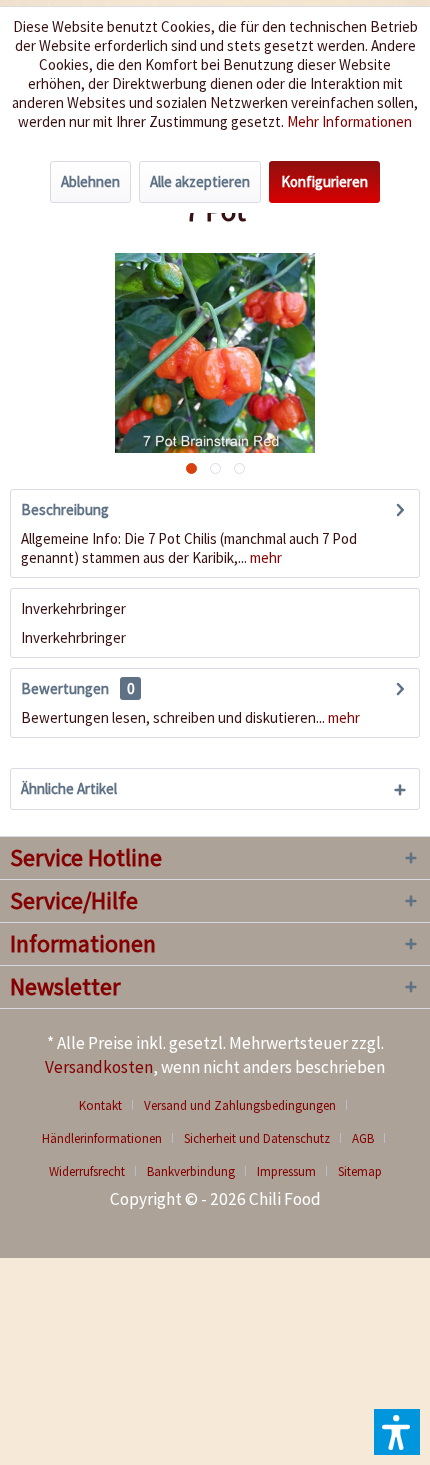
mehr (264, 557)
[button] (397, 1432)
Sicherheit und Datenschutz (257, 1138)
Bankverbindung (191, 1171)
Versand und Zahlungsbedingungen (240, 1105)
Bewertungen (65, 688)
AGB (363, 1138)
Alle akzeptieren (200, 181)
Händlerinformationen (102, 1138)
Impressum (286, 1171)
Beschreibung (65, 509)
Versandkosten (99, 1067)
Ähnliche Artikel (69, 788)
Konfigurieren (324, 181)
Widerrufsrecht (87, 1171)
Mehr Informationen (349, 121)
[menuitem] (108, 1105)
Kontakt (100, 1105)
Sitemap (360, 1171)
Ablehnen (90, 181)
